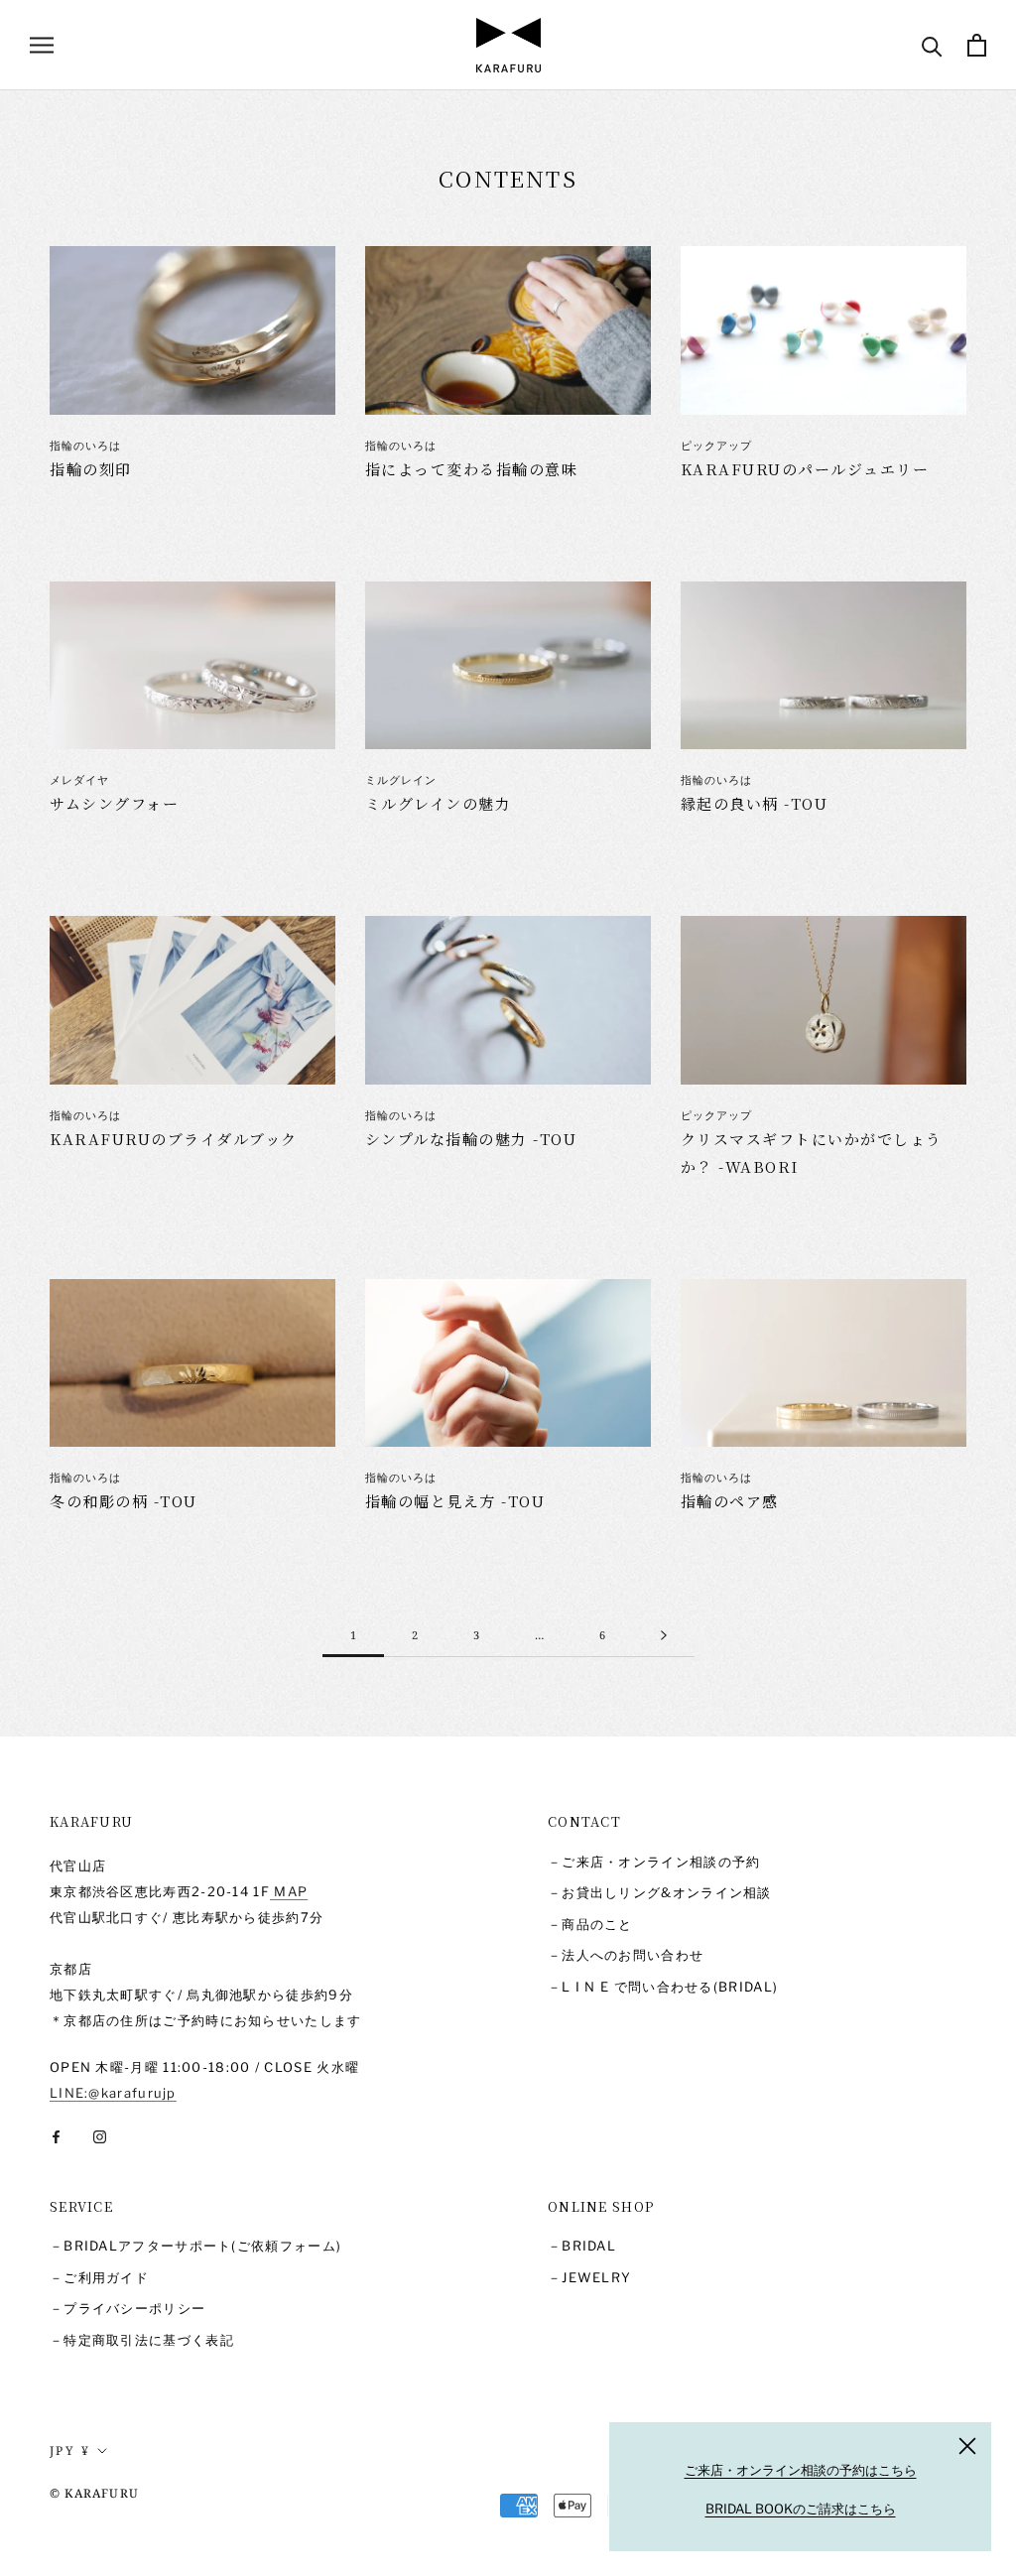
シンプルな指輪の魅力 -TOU (471, 1139)
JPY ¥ (70, 2450)
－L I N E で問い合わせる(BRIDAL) (663, 1987)
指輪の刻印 (91, 469)
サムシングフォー (114, 803)
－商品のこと (590, 1924)
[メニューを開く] (42, 45)
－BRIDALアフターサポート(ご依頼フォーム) (195, 2246)
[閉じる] (967, 2446)
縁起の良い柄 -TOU (755, 803)
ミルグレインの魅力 (439, 803)
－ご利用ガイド (99, 2277)
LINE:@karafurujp (113, 2093)
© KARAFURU (94, 2493)
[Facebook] (56, 2136)
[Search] (932, 45)
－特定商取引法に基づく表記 (142, 2340)
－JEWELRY (589, 2277)
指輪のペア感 (730, 1501)
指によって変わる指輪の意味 (472, 469)
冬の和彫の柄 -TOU (124, 1501)
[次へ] (664, 1635)
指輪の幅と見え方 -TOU (455, 1501)
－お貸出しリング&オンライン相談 (660, 1892)
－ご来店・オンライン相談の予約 (654, 1862)
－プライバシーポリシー (127, 2308)
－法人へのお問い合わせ (626, 1955)
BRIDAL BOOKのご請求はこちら (801, 2509)
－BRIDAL (582, 2246)
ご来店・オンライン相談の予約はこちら (801, 2470)
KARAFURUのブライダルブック (174, 1139)
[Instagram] (100, 2136)
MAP (289, 1891)
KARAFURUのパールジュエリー (805, 469)
